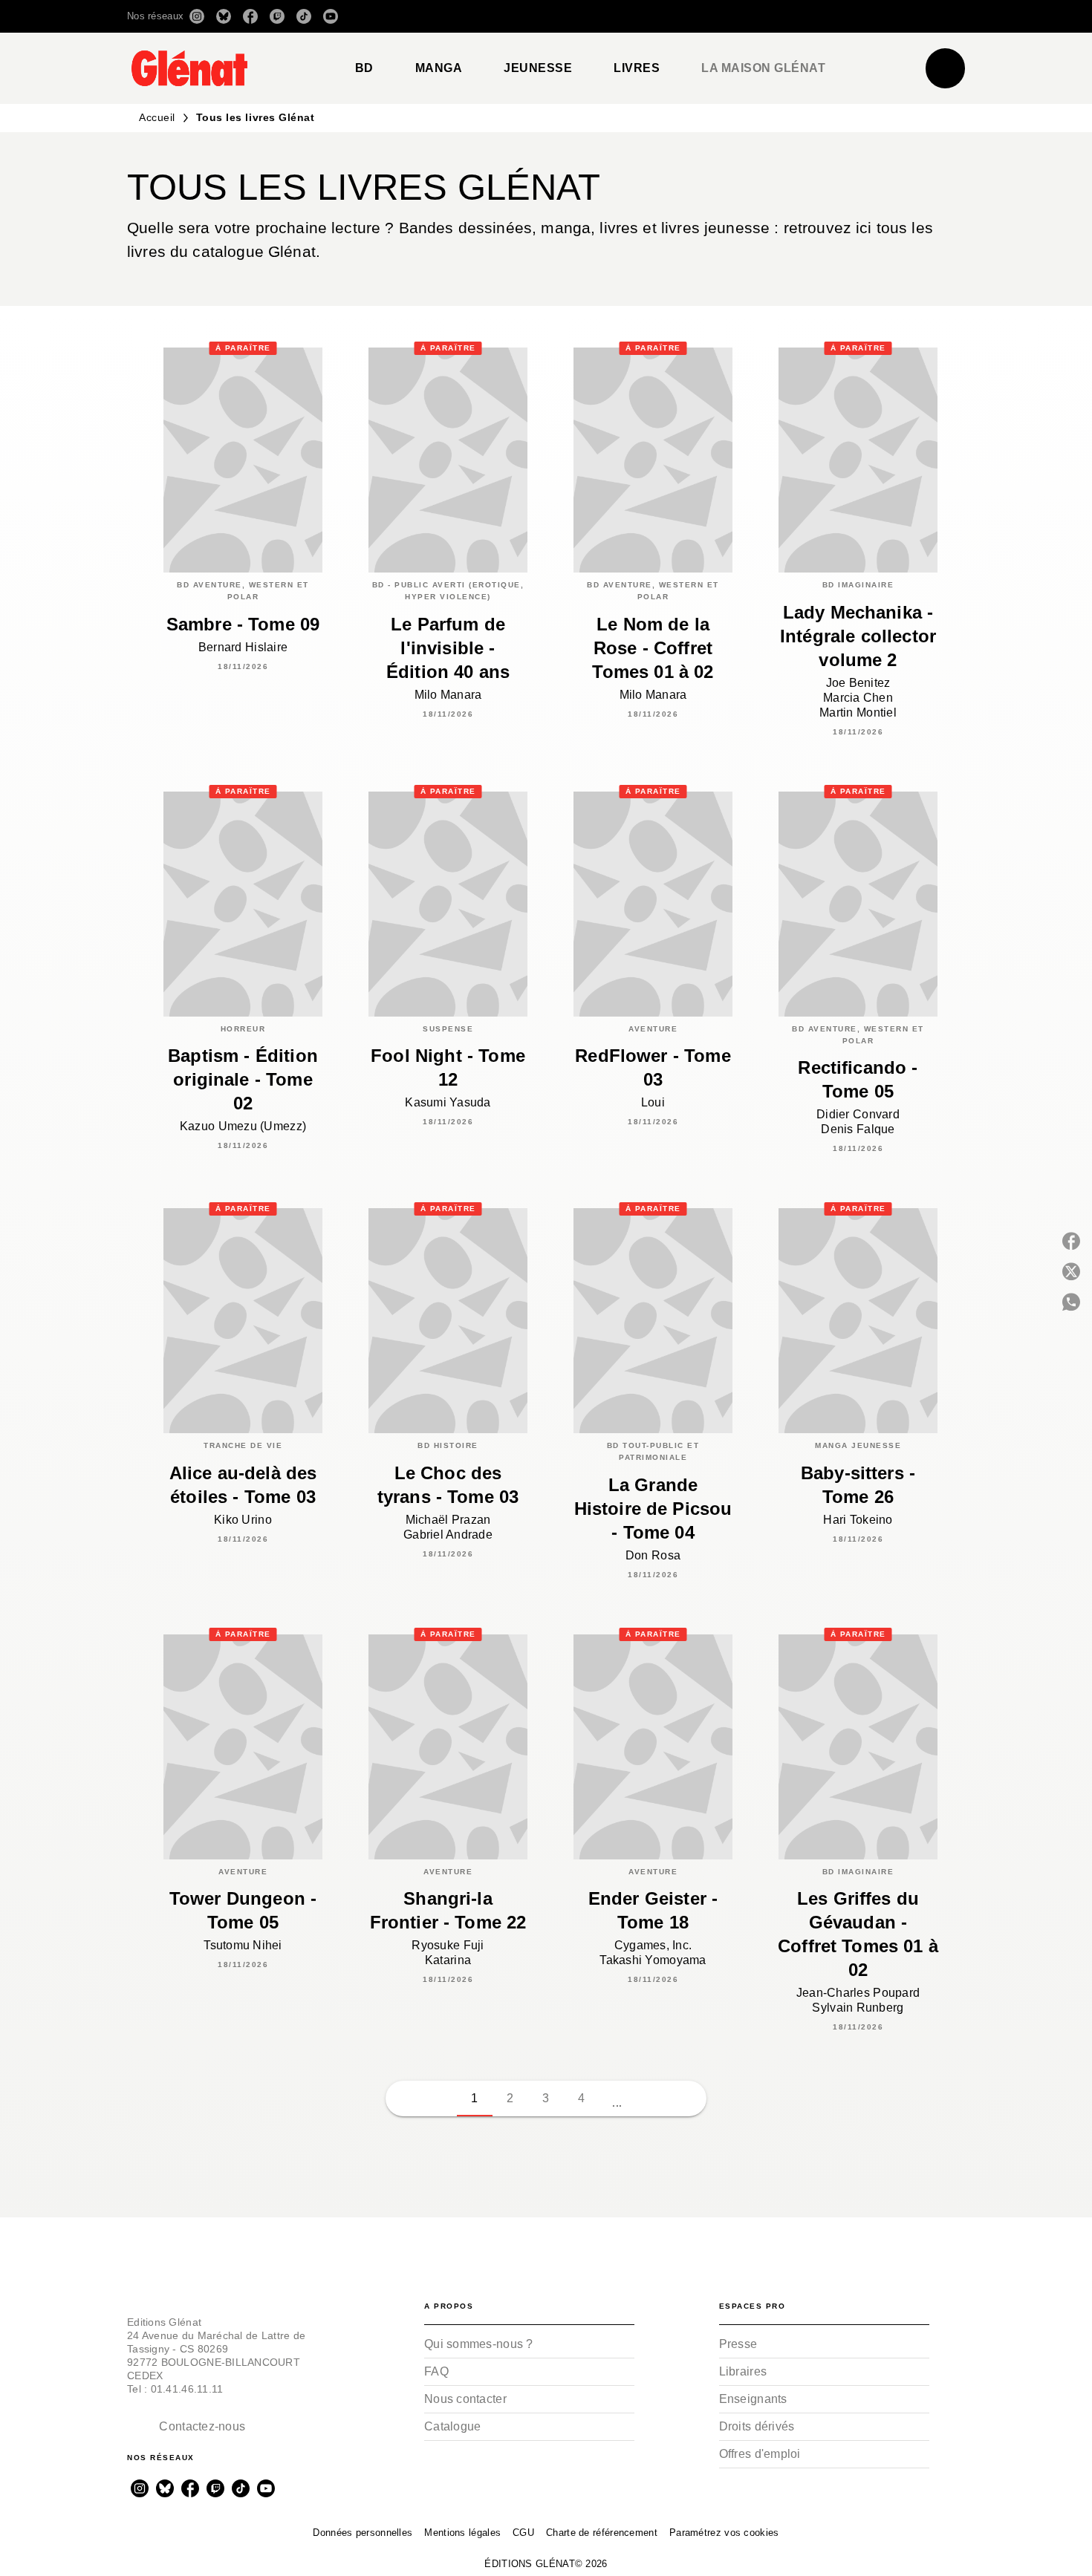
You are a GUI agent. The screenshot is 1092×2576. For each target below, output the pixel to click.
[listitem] (197, 16)
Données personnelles (363, 2533)
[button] (756, 16)
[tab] (364, 68)
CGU (523, 2533)
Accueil (157, 117)
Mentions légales (462, 2533)
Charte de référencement (602, 2533)
